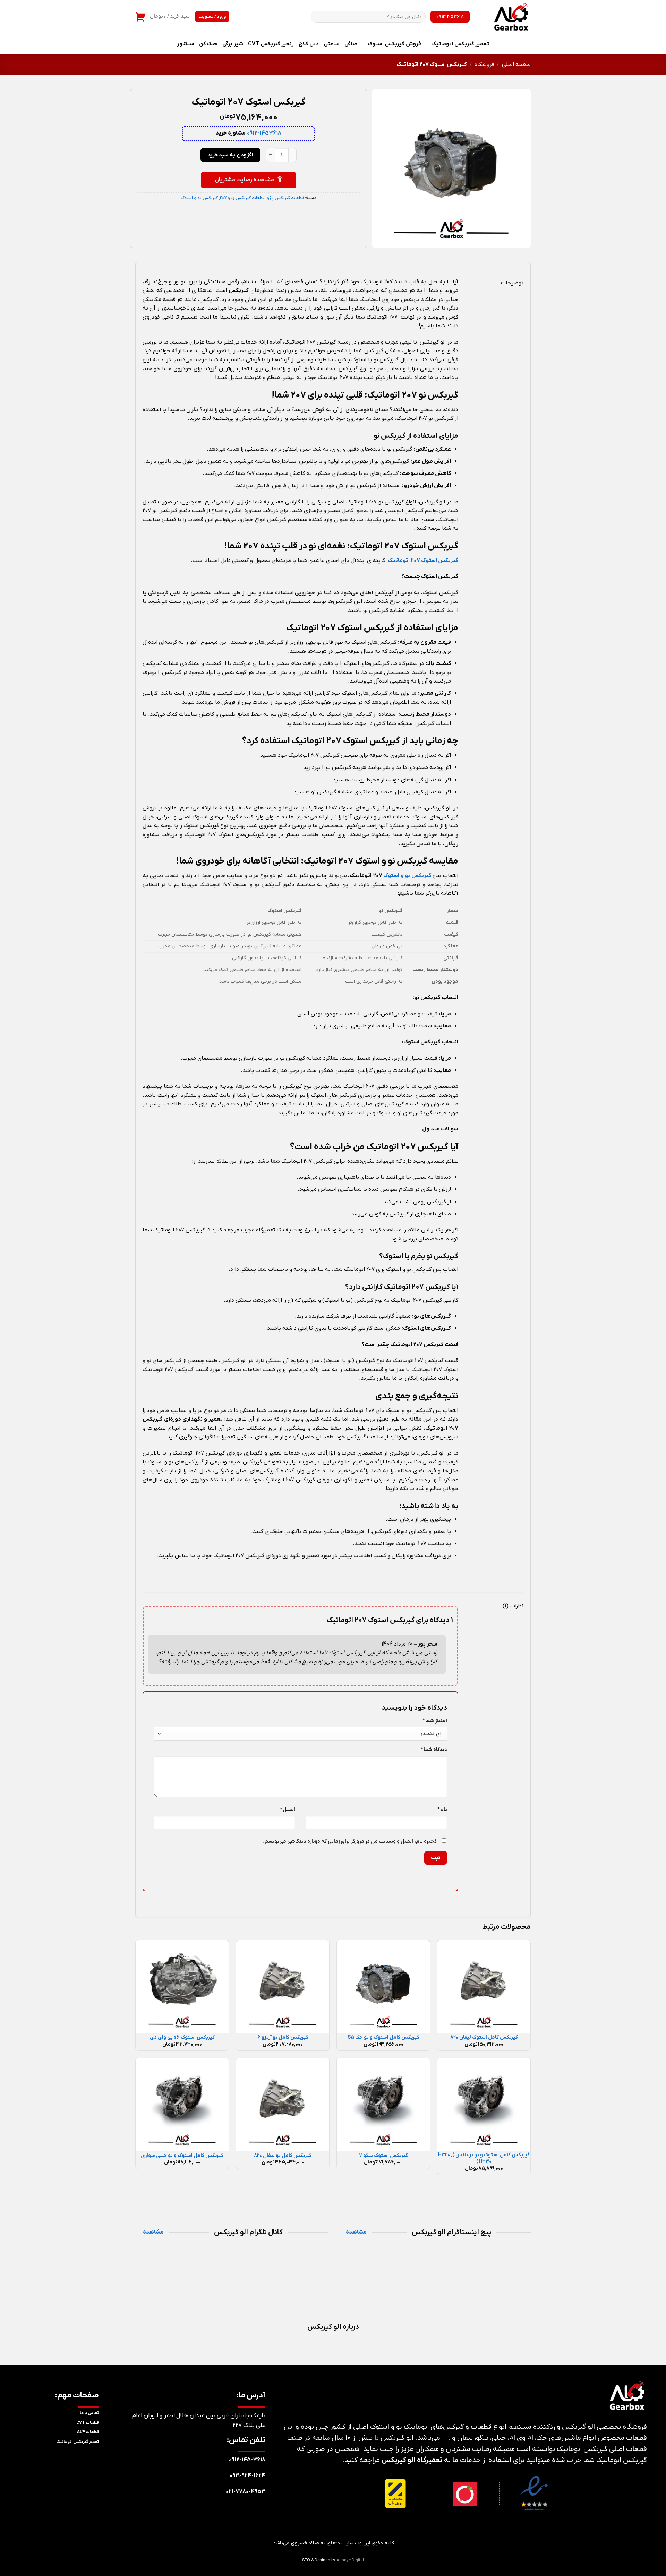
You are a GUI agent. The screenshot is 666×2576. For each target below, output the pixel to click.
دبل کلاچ (309, 44)
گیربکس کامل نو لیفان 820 (283, 2156)
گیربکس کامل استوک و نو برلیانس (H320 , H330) (484, 2158)
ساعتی (332, 44)
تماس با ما (89, 2413)
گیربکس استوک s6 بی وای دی (182, 2038)
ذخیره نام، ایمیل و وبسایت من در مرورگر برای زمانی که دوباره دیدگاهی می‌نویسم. (350, 1842)
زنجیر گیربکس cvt (271, 44)
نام (442, 1810)
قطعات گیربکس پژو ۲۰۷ (242, 198)
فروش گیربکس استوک (394, 44)
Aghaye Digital (350, 2560)
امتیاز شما (435, 1721)
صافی (351, 44)
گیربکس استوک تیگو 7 (383, 2156)
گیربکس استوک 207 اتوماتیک (423, 561)
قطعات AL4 (88, 2432)
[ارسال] (318, 17)
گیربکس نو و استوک (199, 198)
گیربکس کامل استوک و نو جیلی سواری (182, 2156)
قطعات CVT (88, 2423)
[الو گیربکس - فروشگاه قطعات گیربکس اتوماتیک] (505, 17)
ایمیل (288, 1810)
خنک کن (208, 44)
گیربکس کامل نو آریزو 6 (283, 2038)
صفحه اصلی (516, 64)
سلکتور (186, 44)
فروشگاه (484, 64)
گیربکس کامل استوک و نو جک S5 (383, 2038)
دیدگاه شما (434, 1750)
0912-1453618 (264, 133)
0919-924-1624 (247, 2476)
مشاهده (356, 2232)
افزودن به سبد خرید (230, 155)
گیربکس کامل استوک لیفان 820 (484, 2038)
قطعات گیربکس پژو (285, 198)
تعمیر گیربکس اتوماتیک (460, 44)
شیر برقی (233, 44)
